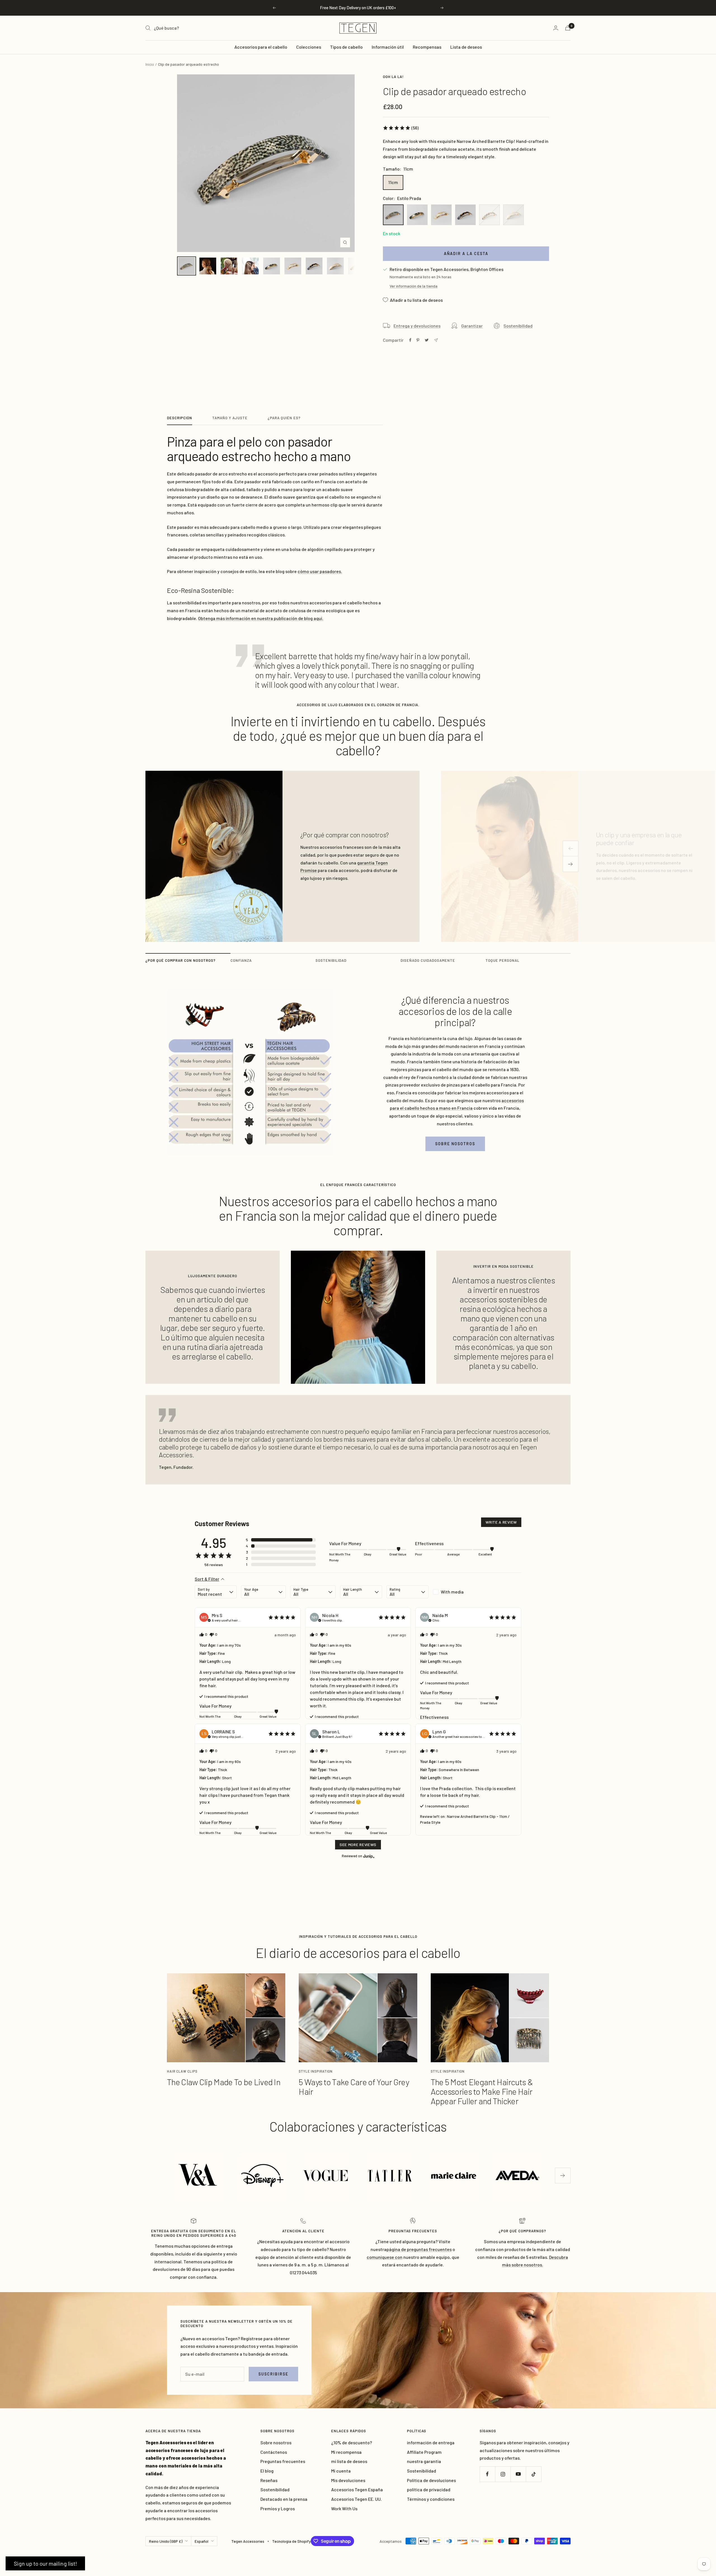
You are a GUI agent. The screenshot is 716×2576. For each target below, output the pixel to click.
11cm (393, 182)
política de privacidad (429, 2489)
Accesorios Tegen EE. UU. (356, 2499)
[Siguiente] (571, 864)
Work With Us (344, 2508)
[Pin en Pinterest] (418, 340)
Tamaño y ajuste (230, 418)
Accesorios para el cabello (261, 47)
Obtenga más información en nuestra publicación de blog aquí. (261, 618)
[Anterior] (571, 849)
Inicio (150, 64)
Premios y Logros (278, 2508)
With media (452, 1592)
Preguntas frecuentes (283, 2461)
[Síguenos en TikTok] (534, 2474)
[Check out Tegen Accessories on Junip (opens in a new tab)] (368, 1856)
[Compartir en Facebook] (410, 340)
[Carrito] (568, 28)
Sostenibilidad (518, 326)
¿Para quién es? (284, 418)
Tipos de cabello (346, 47)
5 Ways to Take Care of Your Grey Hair (354, 2087)
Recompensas (427, 47)
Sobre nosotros (455, 1144)
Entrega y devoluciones (417, 326)
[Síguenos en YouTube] (518, 2474)
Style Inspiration (316, 2071)
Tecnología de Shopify (291, 2541)
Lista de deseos (466, 47)
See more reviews (358, 1845)
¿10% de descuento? (352, 2442)
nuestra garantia (424, 2461)
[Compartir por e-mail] (436, 340)
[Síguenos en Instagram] (503, 2474)
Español (202, 2541)
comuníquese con (385, 2257)
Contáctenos (274, 2452)
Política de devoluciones (431, 2480)
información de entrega (431, 2442)
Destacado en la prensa (284, 2499)
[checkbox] (454, 1592)
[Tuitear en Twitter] (427, 340)
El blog (267, 2471)
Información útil (388, 47)
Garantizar (472, 326)
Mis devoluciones (348, 2480)
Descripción (180, 418)
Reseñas (269, 2480)
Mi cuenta (341, 2471)
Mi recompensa (346, 2452)
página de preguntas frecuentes (419, 2249)
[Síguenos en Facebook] (487, 2474)
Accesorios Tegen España (357, 2489)
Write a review (501, 1522)
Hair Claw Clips (182, 2071)
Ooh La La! (393, 77)
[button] (401, 128)
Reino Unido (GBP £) (166, 2541)
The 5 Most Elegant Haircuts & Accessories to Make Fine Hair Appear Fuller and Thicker (482, 2091)
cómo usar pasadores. (320, 571)
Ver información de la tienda (414, 286)
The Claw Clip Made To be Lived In (224, 2082)
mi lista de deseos (349, 2461)
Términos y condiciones (431, 2499)
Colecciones (309, 47)
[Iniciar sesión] (556, 28)
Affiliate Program (424, 2452)
